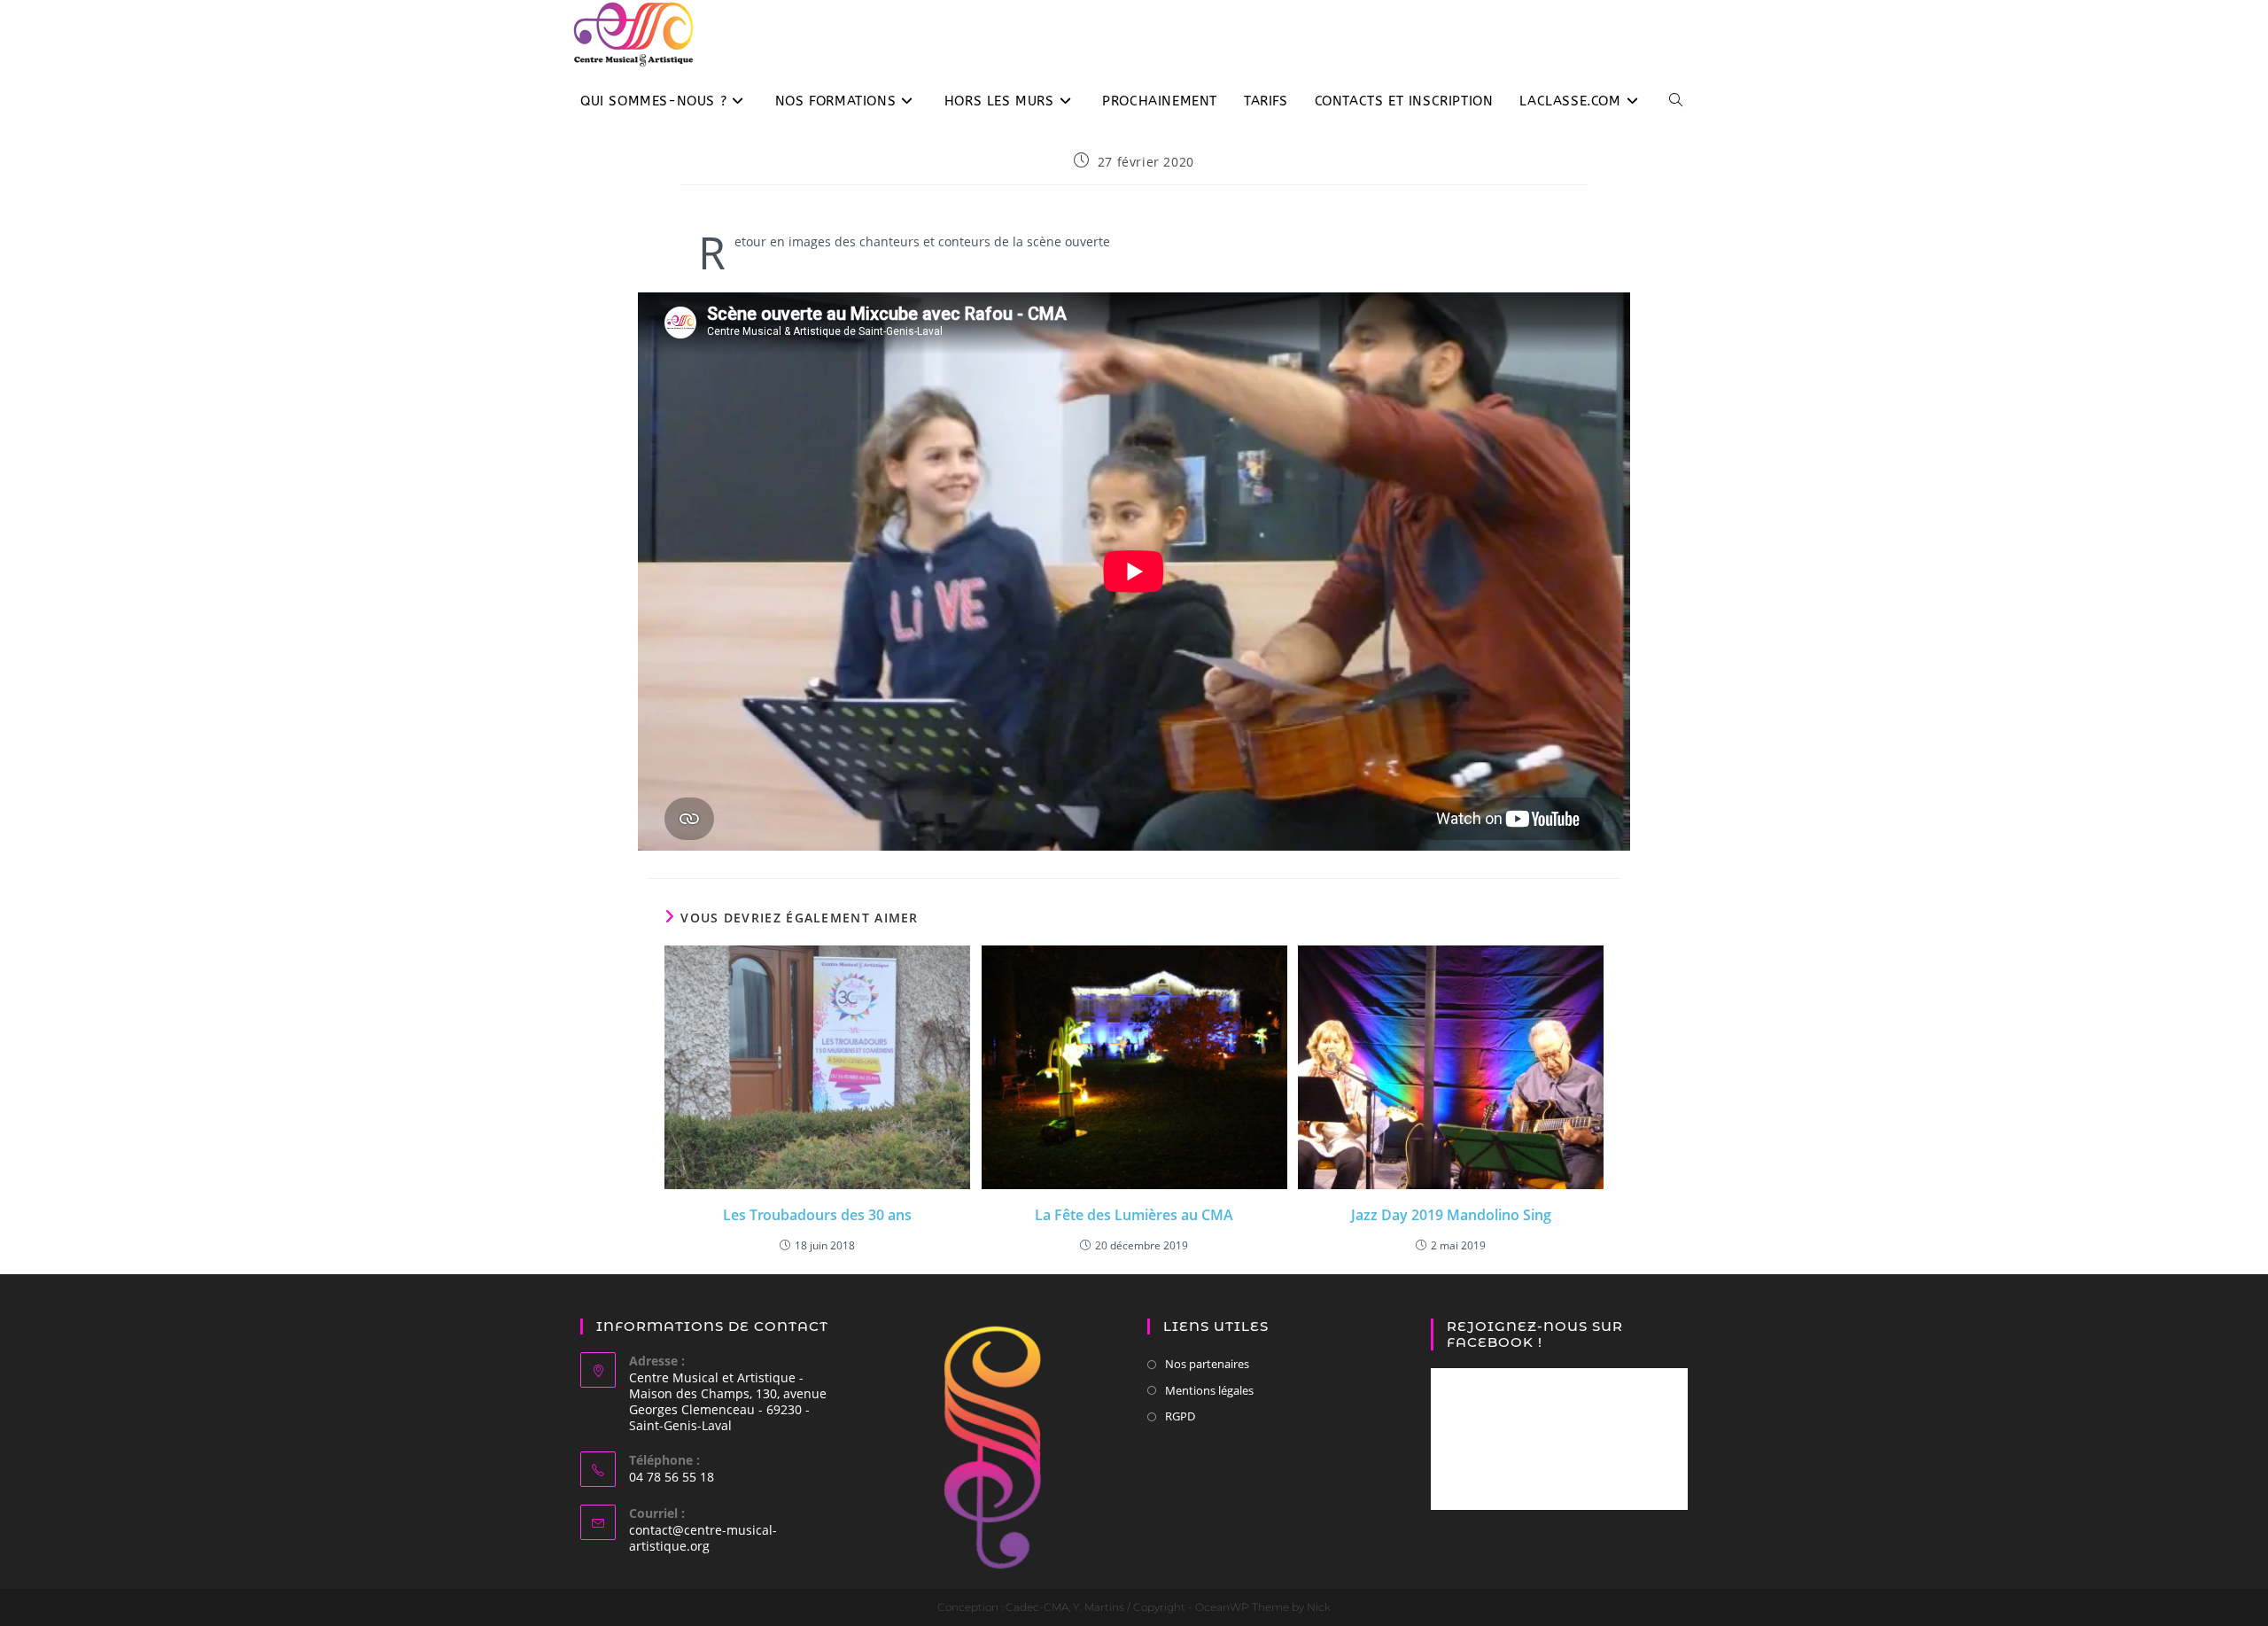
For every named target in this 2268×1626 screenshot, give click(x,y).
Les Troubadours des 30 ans (817, 1215)
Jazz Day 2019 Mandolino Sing (1451, 1215)
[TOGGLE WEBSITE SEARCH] (1676, 101)
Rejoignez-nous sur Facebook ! (1535, 1334)
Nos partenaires (1207, 1364)
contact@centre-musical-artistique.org (703, 1538)
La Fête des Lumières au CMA (1134, 1215)
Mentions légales (1209, 1390)
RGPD (1180, 1416)
